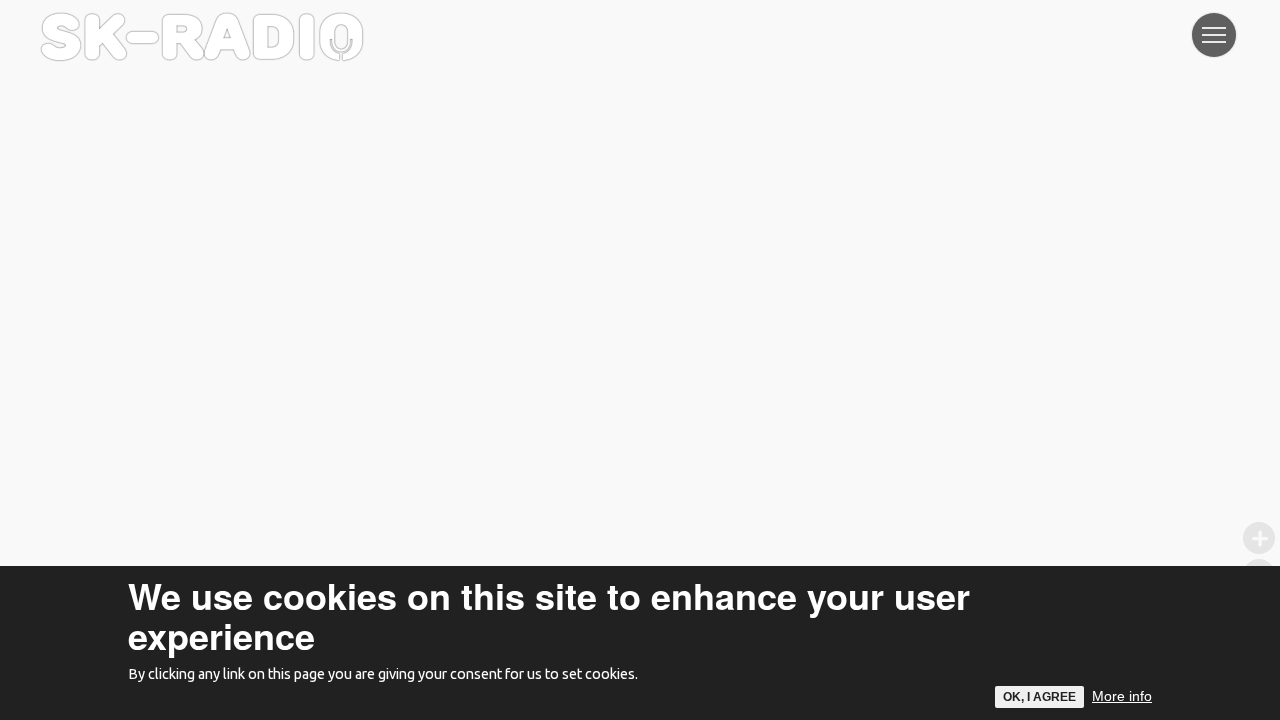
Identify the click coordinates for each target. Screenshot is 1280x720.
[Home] (202, 25)
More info (1122, 696)
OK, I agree (1039, 697)
